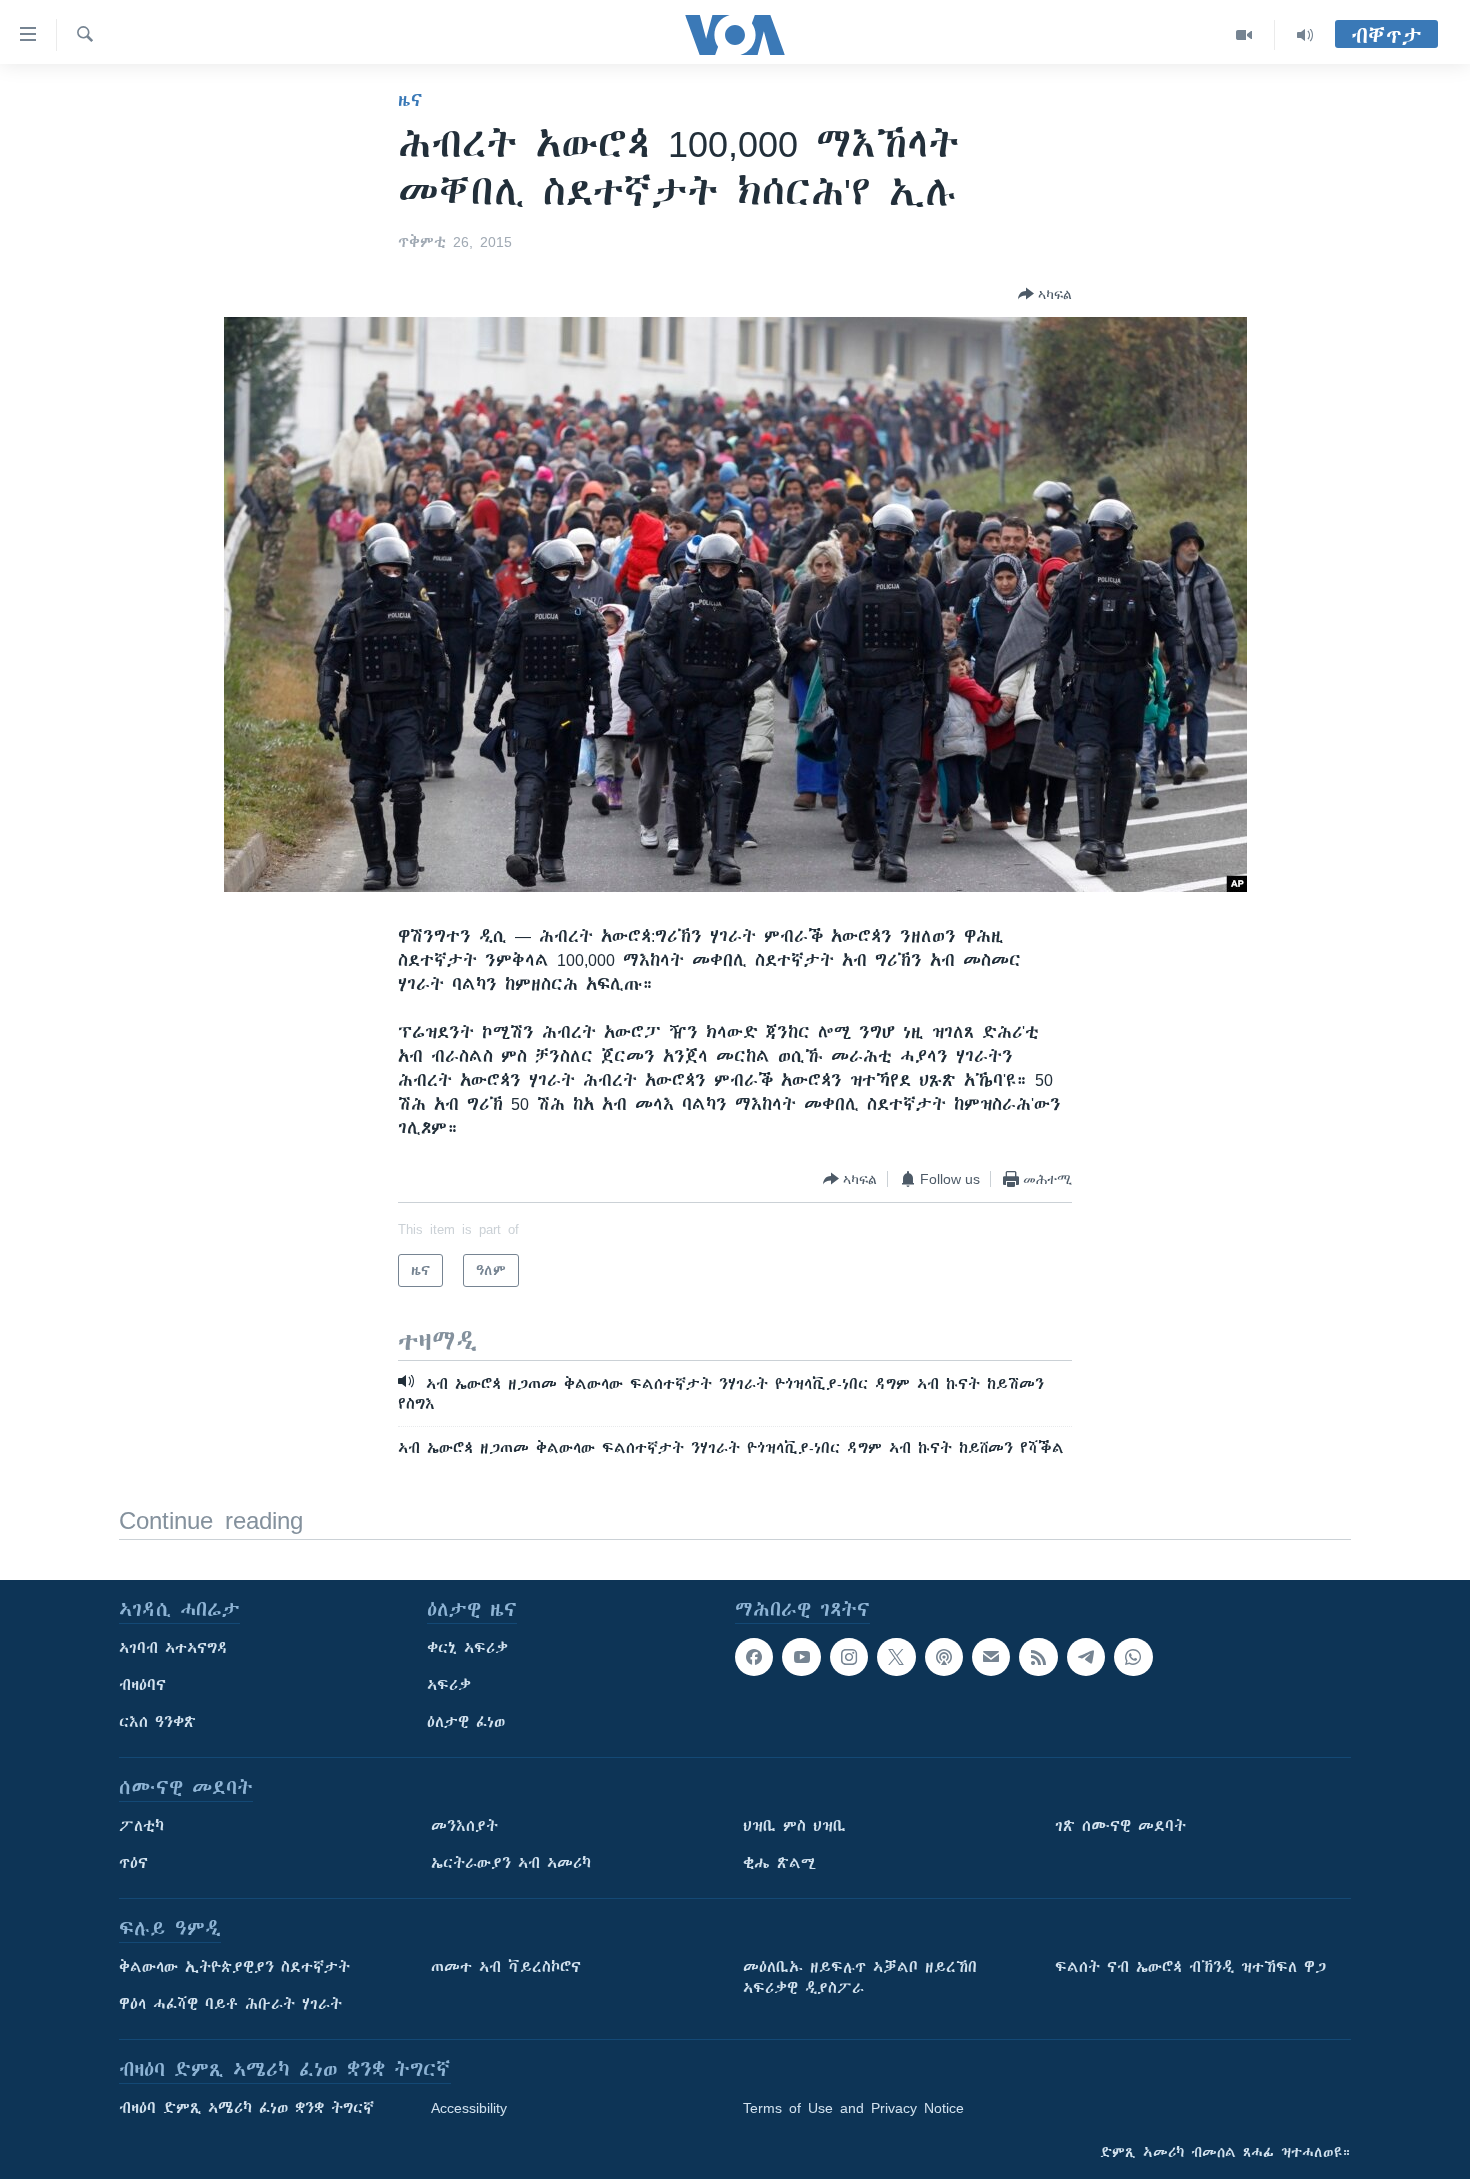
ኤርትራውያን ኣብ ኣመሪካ (511, 1863)
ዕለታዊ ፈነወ (466, 1722)
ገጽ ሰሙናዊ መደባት (1120, 1826)
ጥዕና (133, 1863)
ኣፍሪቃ (449, 1685)
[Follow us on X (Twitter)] (896, 1657)
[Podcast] (944, 1657)
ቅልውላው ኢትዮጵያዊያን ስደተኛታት (234, 1967)
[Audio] (1305, 35)
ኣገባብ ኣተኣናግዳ (173, 1648)
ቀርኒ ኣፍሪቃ (467, 1648)
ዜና (410, 100)
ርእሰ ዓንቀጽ (157, 1722)
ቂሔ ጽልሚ (779, 1863)
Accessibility (469, 2108)
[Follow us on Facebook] (754, 1657)
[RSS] (1038, 1657)
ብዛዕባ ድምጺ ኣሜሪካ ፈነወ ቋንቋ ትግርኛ (246, 2108)
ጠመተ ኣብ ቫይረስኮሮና (506, 1967)
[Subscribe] (991, 1657)
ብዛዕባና (142, 1685)
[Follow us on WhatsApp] (1133, 1657)
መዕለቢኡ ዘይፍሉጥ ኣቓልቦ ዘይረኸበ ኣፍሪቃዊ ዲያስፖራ (860, 1977)
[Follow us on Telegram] (1086, 1657)
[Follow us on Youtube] (801, 1657)
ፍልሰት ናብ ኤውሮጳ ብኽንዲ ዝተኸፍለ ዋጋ (1190, 1967)
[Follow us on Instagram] (849, 1657)
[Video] (1244, 35)
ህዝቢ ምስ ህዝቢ (794, 1826)
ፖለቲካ (141, 1826)
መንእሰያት (464, 1826)
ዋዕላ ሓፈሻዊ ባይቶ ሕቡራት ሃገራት (230, 2004)
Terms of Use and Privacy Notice (853, 2108)
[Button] (1045, 294)
